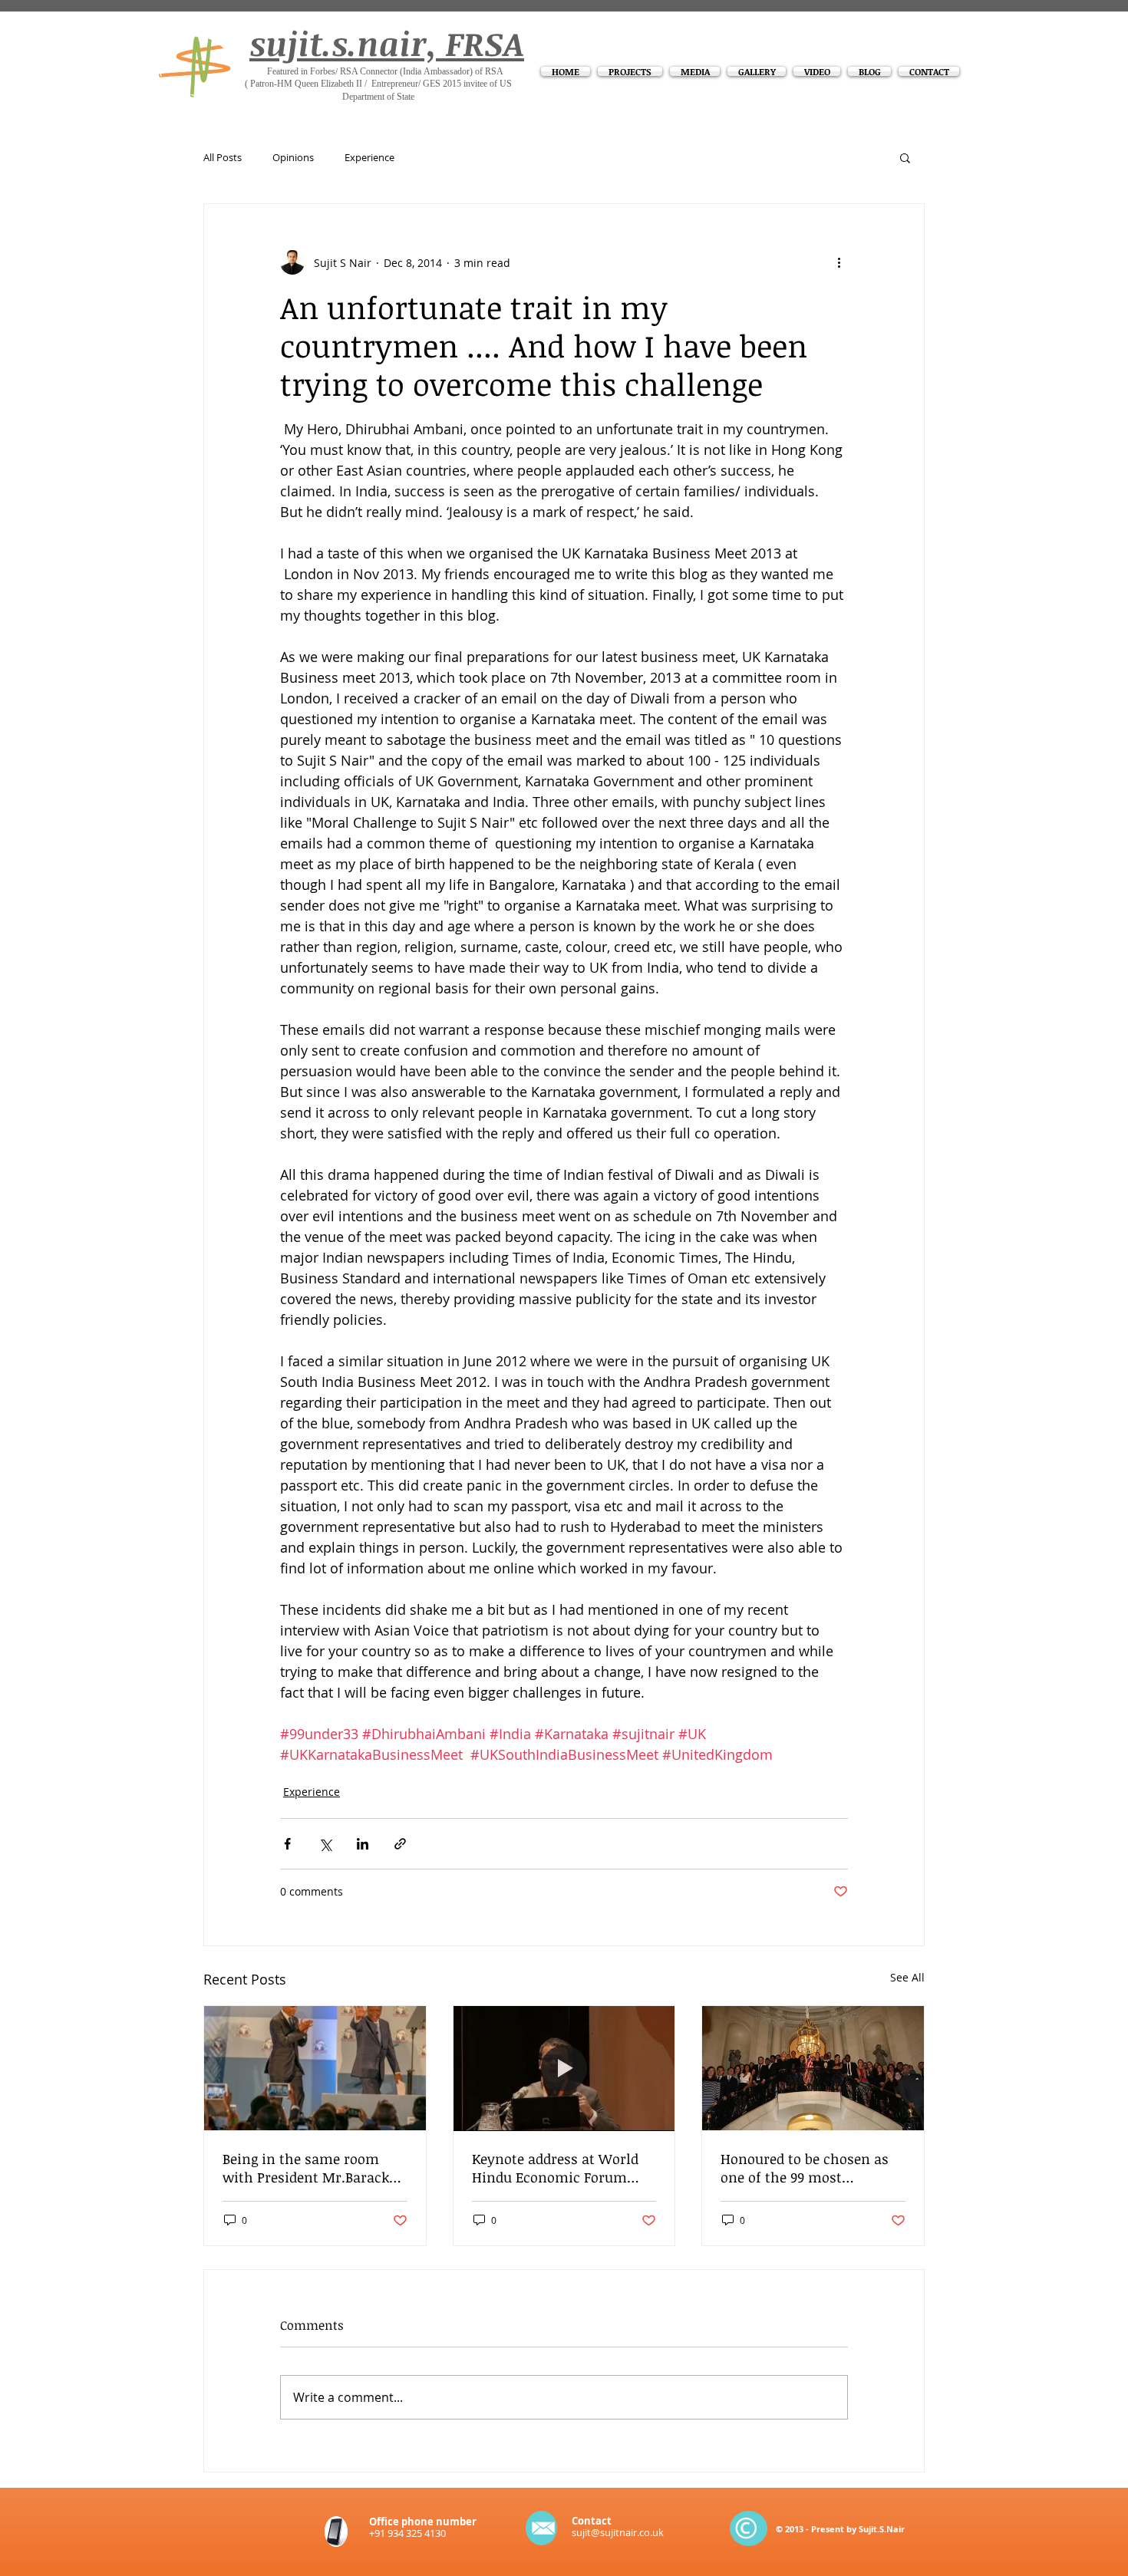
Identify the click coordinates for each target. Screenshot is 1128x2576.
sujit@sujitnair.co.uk (618, 2532)
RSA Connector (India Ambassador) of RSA (422, 71)
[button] (905, 157)
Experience (369, 158)
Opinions (293, 158)
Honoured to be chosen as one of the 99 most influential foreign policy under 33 (805, 2168)
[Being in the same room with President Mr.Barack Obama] (315, 2068)
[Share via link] (400, 1844)
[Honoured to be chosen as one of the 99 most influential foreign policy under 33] (813, 2068)
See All (907, 1977)
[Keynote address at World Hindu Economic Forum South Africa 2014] (564, 2068)
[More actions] (839, 262)
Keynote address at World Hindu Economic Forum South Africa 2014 (555, 2168)
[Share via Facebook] (287, 1844)
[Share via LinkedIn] (363, 1844)
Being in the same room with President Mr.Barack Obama (306, 2168)
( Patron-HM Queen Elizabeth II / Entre (318, 84)
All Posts (223, 158)
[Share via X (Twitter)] (325, 1844)
